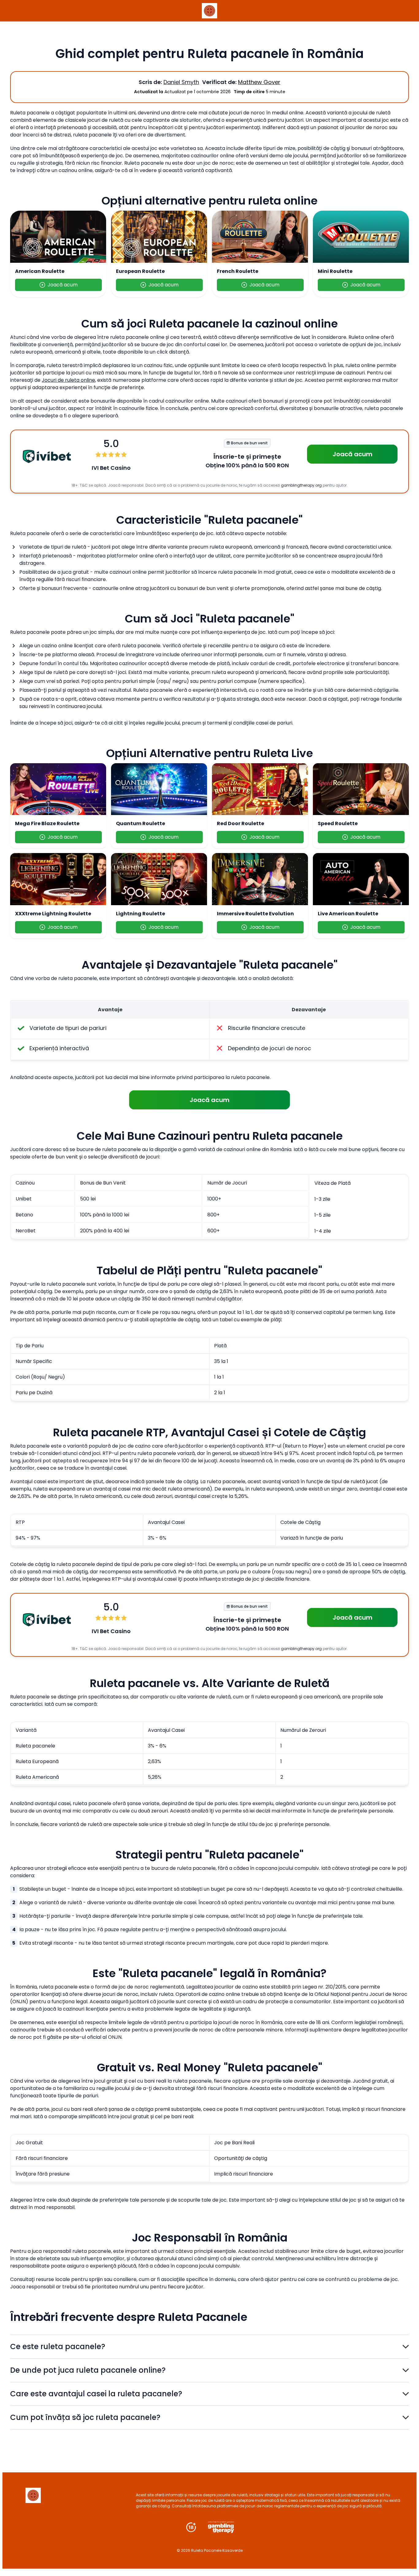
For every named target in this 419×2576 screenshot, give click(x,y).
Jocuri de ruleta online (68, 380)
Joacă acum (63, 285)
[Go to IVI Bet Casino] (47, 456)
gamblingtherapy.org (301, 485)
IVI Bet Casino (111, 468)
